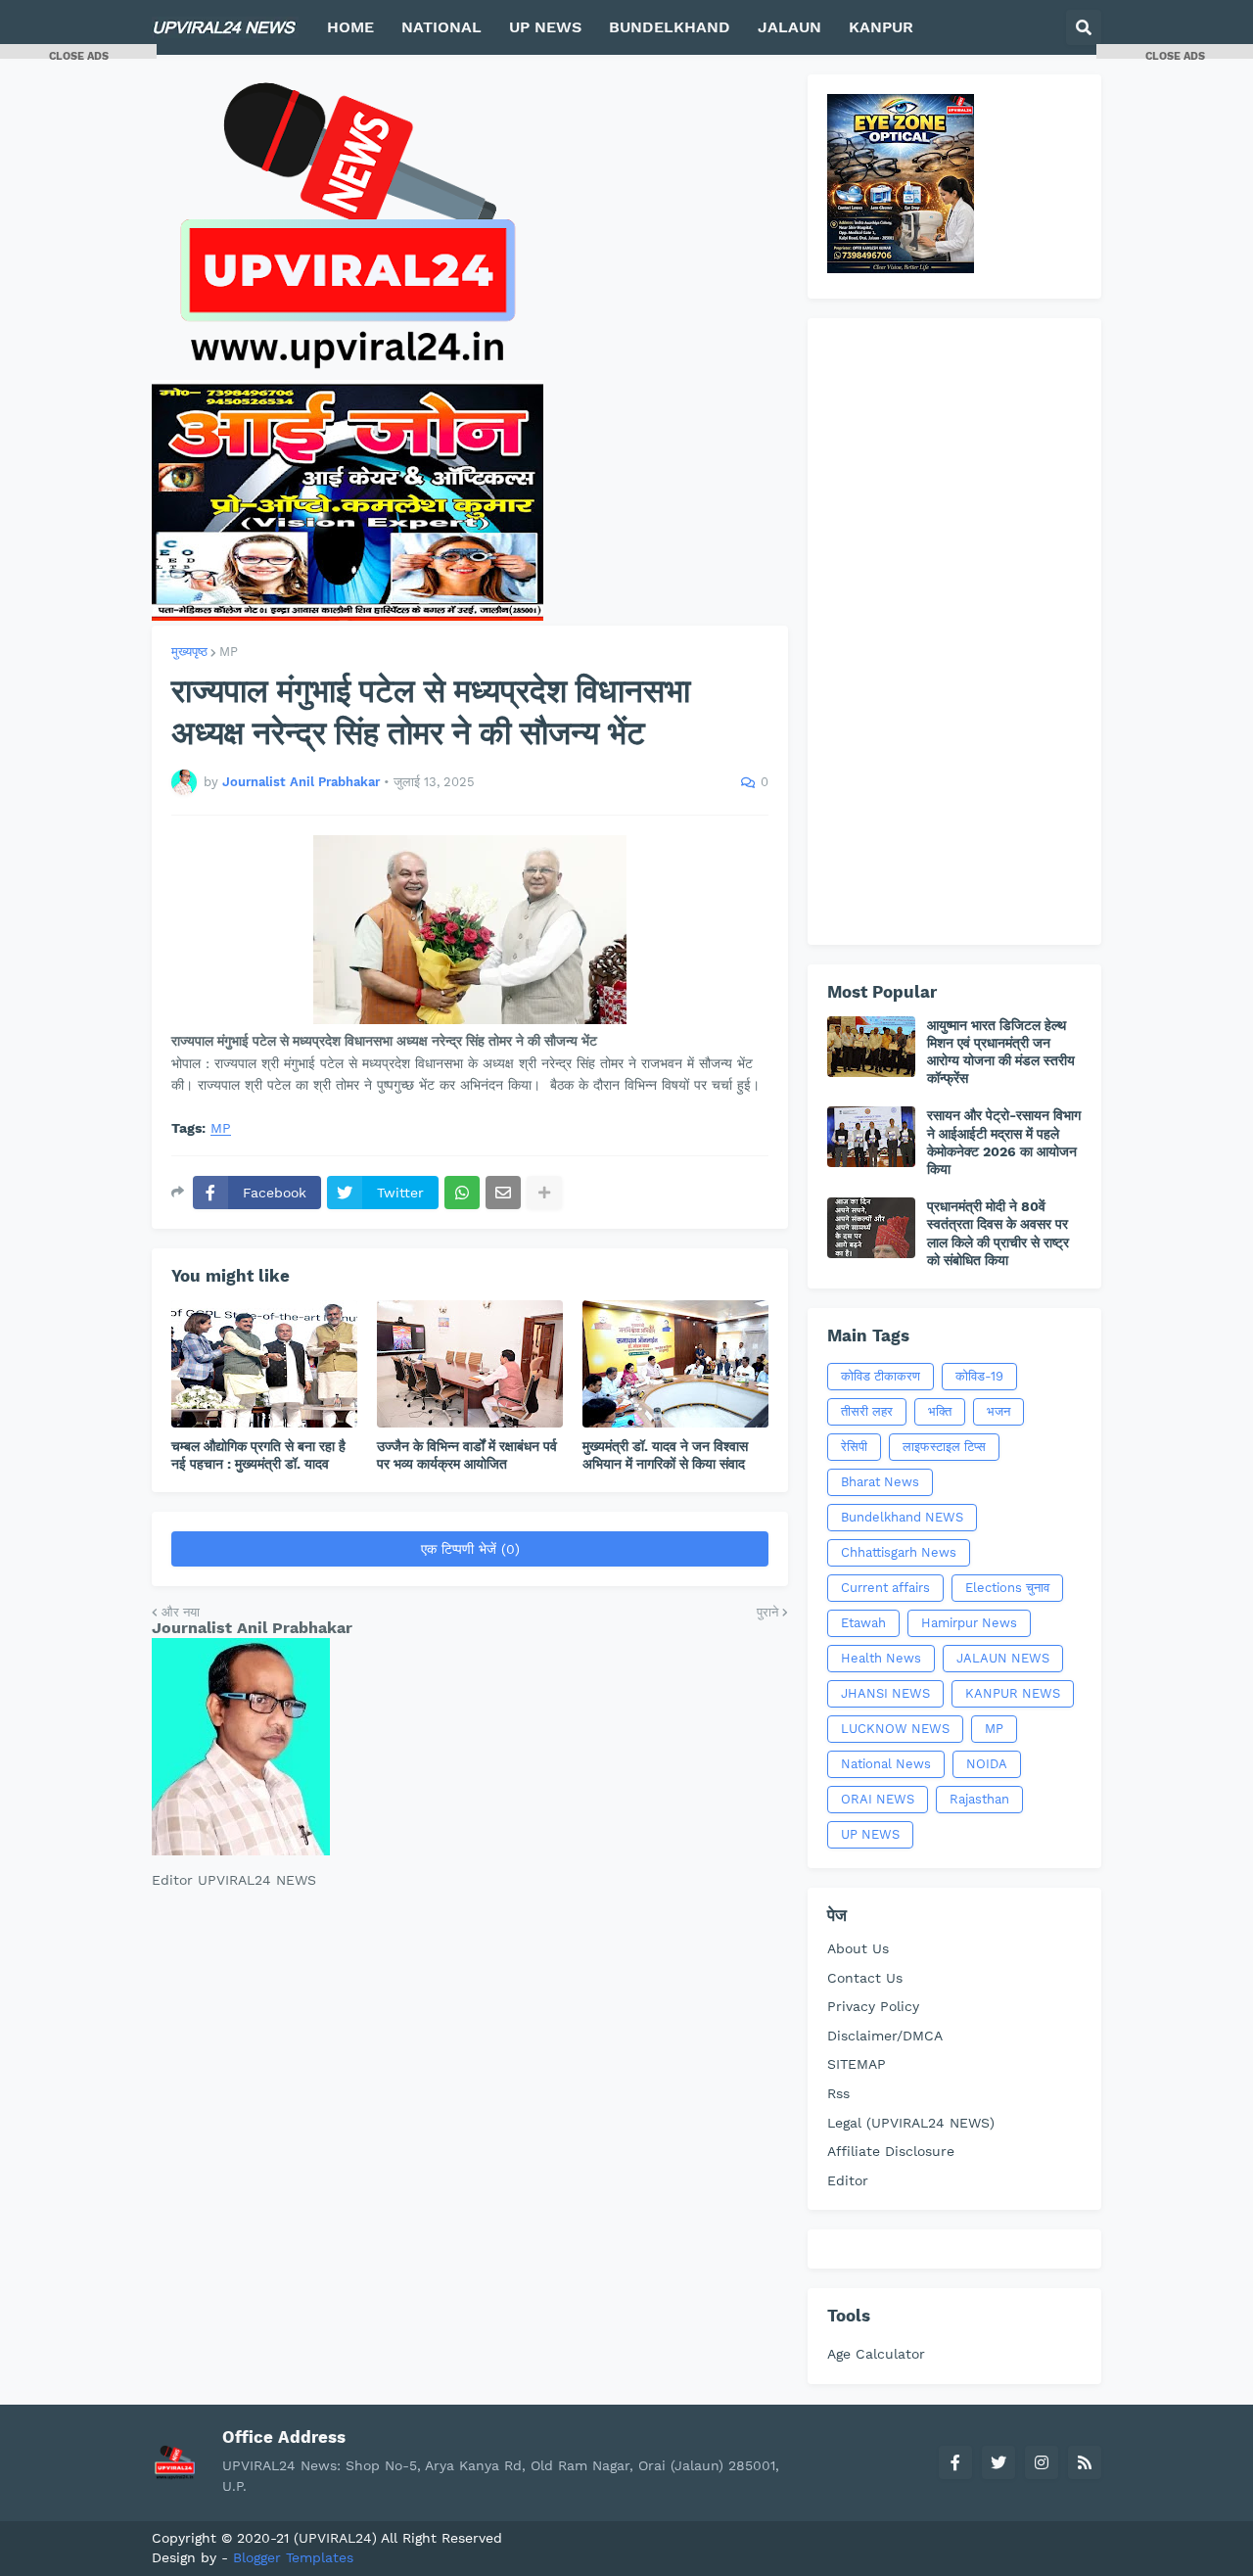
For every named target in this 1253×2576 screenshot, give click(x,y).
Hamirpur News (969, 1623)
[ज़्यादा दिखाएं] (544, 1193)
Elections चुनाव (1007, 1588)
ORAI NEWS (878, 1799)
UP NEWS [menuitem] (545, 27)
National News (886, 1764)
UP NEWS (870, 1834)
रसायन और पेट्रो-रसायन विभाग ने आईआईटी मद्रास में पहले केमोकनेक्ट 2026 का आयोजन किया (1004, 1142)
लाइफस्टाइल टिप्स (944, 1447)
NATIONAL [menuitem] (441, 27)
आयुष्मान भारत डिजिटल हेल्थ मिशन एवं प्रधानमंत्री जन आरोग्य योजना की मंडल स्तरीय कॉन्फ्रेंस (1001, 1052)
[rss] (1085, 2462)
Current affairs (885, 1588)
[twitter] (998, 2462)
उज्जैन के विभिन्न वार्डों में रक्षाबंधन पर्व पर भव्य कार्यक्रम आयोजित (467, 1455)
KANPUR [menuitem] (881, 27)
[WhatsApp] (462, 1193)
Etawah (863, 1623)
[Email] (503, 1193)
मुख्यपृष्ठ (189, 652)
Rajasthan (979, 1799)
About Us (858, 1948)
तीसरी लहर (867, 1411)
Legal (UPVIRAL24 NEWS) (911, 2123)
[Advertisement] (954, 632)
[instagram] (1042, 2462)
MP (229, 652)
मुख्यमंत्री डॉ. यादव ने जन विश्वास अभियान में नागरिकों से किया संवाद (665, 1455)
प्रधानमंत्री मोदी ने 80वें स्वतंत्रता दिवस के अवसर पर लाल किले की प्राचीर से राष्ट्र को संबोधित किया (998, 1233)
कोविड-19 (979, 1376)
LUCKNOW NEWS (895, 1729)
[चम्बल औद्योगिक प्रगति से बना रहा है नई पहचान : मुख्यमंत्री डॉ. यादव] (264, 1364)
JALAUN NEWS (1003, 1658)
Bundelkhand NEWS (902, 1517)
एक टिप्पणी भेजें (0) (470, 1549)
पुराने (767, 1612)
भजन (998, 1411)
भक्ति (940, 1411)
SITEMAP (857, 2064)
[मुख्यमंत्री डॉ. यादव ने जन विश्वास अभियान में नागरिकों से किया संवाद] (675, 1364)
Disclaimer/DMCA (885, 2036)
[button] (1084, 27)
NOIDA (987, 1764)
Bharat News (880, 1482)
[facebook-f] (955, 2462)
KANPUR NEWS (1013, 1693)
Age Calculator (876, 2354)
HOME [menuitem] (350, 27)
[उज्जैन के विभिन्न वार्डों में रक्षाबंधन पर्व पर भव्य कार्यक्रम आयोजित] (470, 1364)
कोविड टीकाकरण (881, 1376)
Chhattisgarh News (899, 1552)
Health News (881, 1658)
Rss (838, 2093)
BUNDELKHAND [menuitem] (670, 27)
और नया (181, 1612)
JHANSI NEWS (885, 1693)
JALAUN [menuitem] (789, 27)
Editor (848, 2180)
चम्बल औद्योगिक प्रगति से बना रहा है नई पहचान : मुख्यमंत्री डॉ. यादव (258, 1455)
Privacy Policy (873, 2006)
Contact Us (865, 1978)
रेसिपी (854, 1447)
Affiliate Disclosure (891, 2151)
